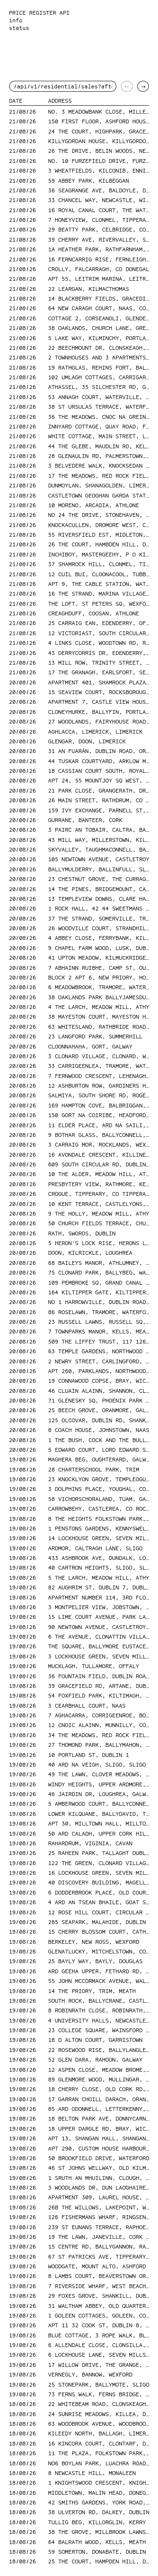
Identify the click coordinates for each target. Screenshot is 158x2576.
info (16, 20)
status (19, 28)
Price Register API (39, 13)
